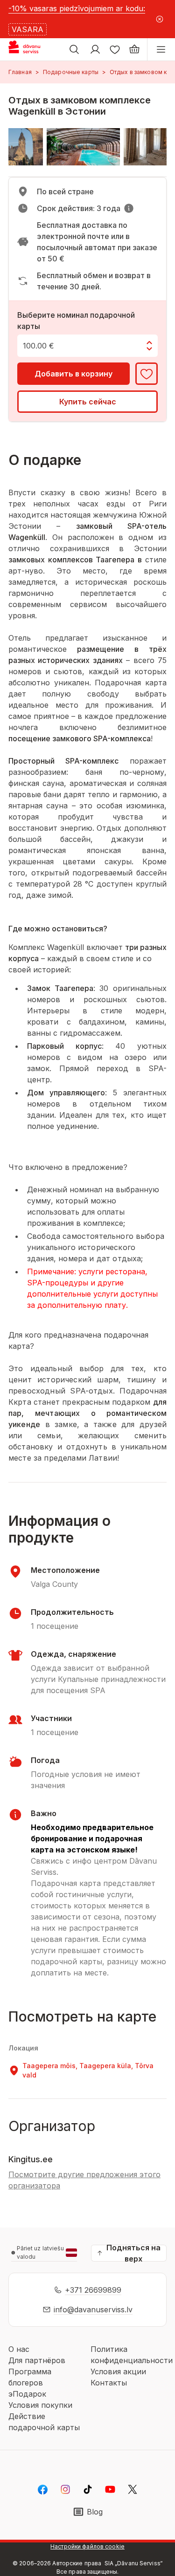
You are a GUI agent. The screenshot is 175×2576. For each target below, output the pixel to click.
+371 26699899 (93, 2290)
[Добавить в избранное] (147, 374)
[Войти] (95, 49)
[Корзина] (134, 49)
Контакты (109, 2383)
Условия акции (118, 2371)
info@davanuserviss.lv (93, 2310)
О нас (19, 2349)
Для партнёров (37, 2360)
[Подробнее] (129, 208)
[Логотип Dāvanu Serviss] (32, 49)
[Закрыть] (159, 19)
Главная (20, 72)
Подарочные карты (71, 72)
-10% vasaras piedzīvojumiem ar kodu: (77, 8)
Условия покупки (40, 2405)
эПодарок (27, 2394)
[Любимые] (115, 49)
